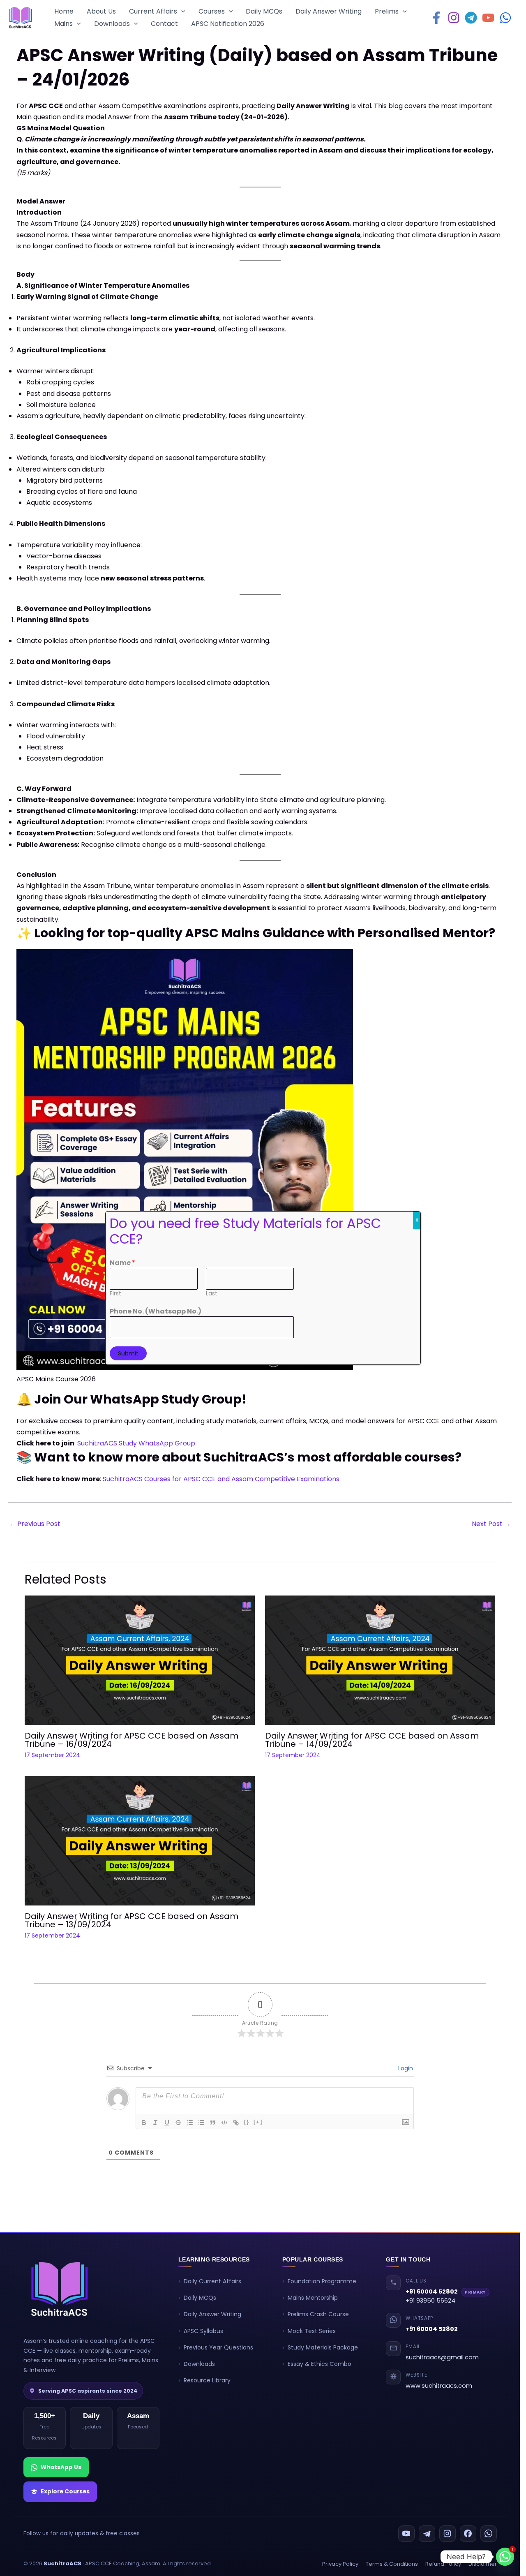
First (115, 1294)
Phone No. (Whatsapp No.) (156, 1311)
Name (122, 1263)
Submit (128, 1353)
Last (212, 1294)
